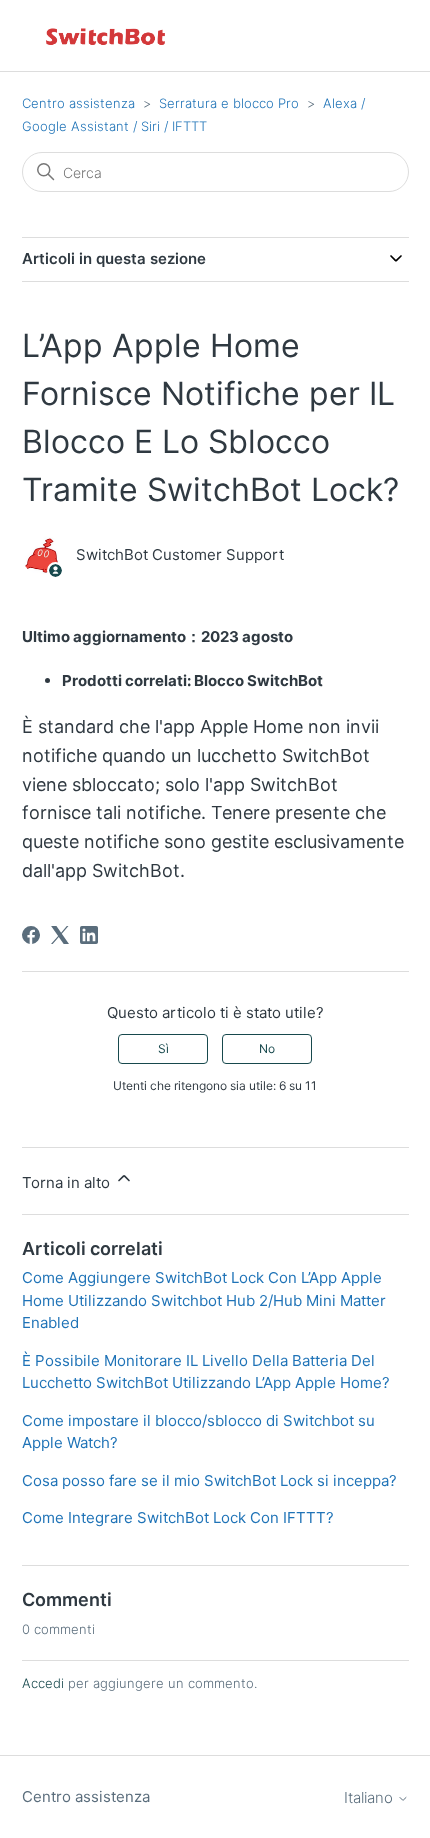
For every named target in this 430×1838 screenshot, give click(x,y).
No (267, 1048)
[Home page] (107, 35)
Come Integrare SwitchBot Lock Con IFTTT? (178, 1517)
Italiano (370, 1797)
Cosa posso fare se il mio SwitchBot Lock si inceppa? (209, 1480)
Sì (163, 1048)
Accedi (43, 1683)
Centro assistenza (78, 103)
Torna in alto (68, 1182)
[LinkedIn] (89, 935)
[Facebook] (31, 935)
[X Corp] (60, 935)
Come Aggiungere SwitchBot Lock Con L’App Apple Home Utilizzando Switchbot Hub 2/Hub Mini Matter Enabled (204, 1300)
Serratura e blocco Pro (229, 103)
